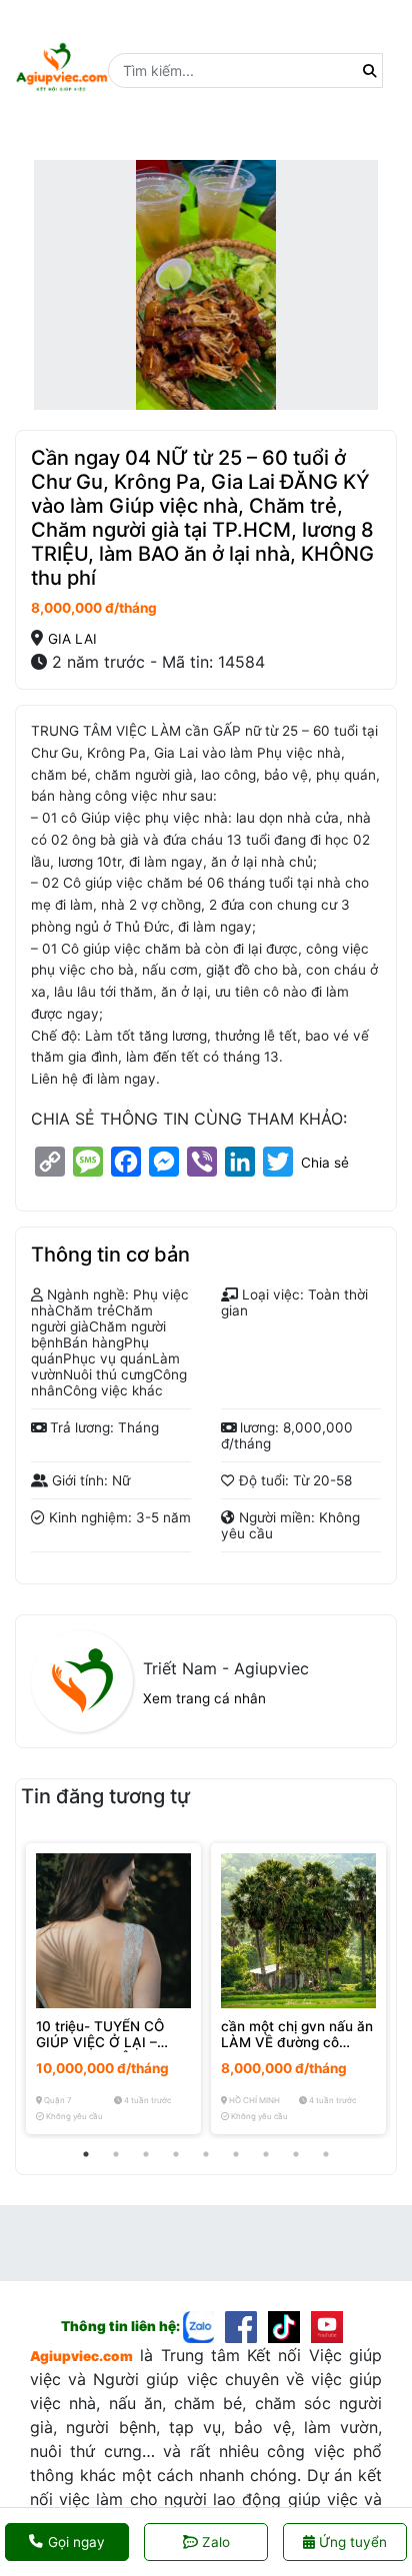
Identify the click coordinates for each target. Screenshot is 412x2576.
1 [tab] (86, 2154)
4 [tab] (176, 2154)
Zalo (216, 2542)
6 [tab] (236, 2154)
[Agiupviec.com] (204, 2326)
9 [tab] (326, 2154)
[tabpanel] (113, 1989)
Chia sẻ (325, 1163)
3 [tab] (146, 2154)
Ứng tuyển (351, 2542)
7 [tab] (266, 2154)
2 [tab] (116, 2154)
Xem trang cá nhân (204, 1698)
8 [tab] (296, 2154)
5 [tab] (206, 2154)
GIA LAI (72, 639)
